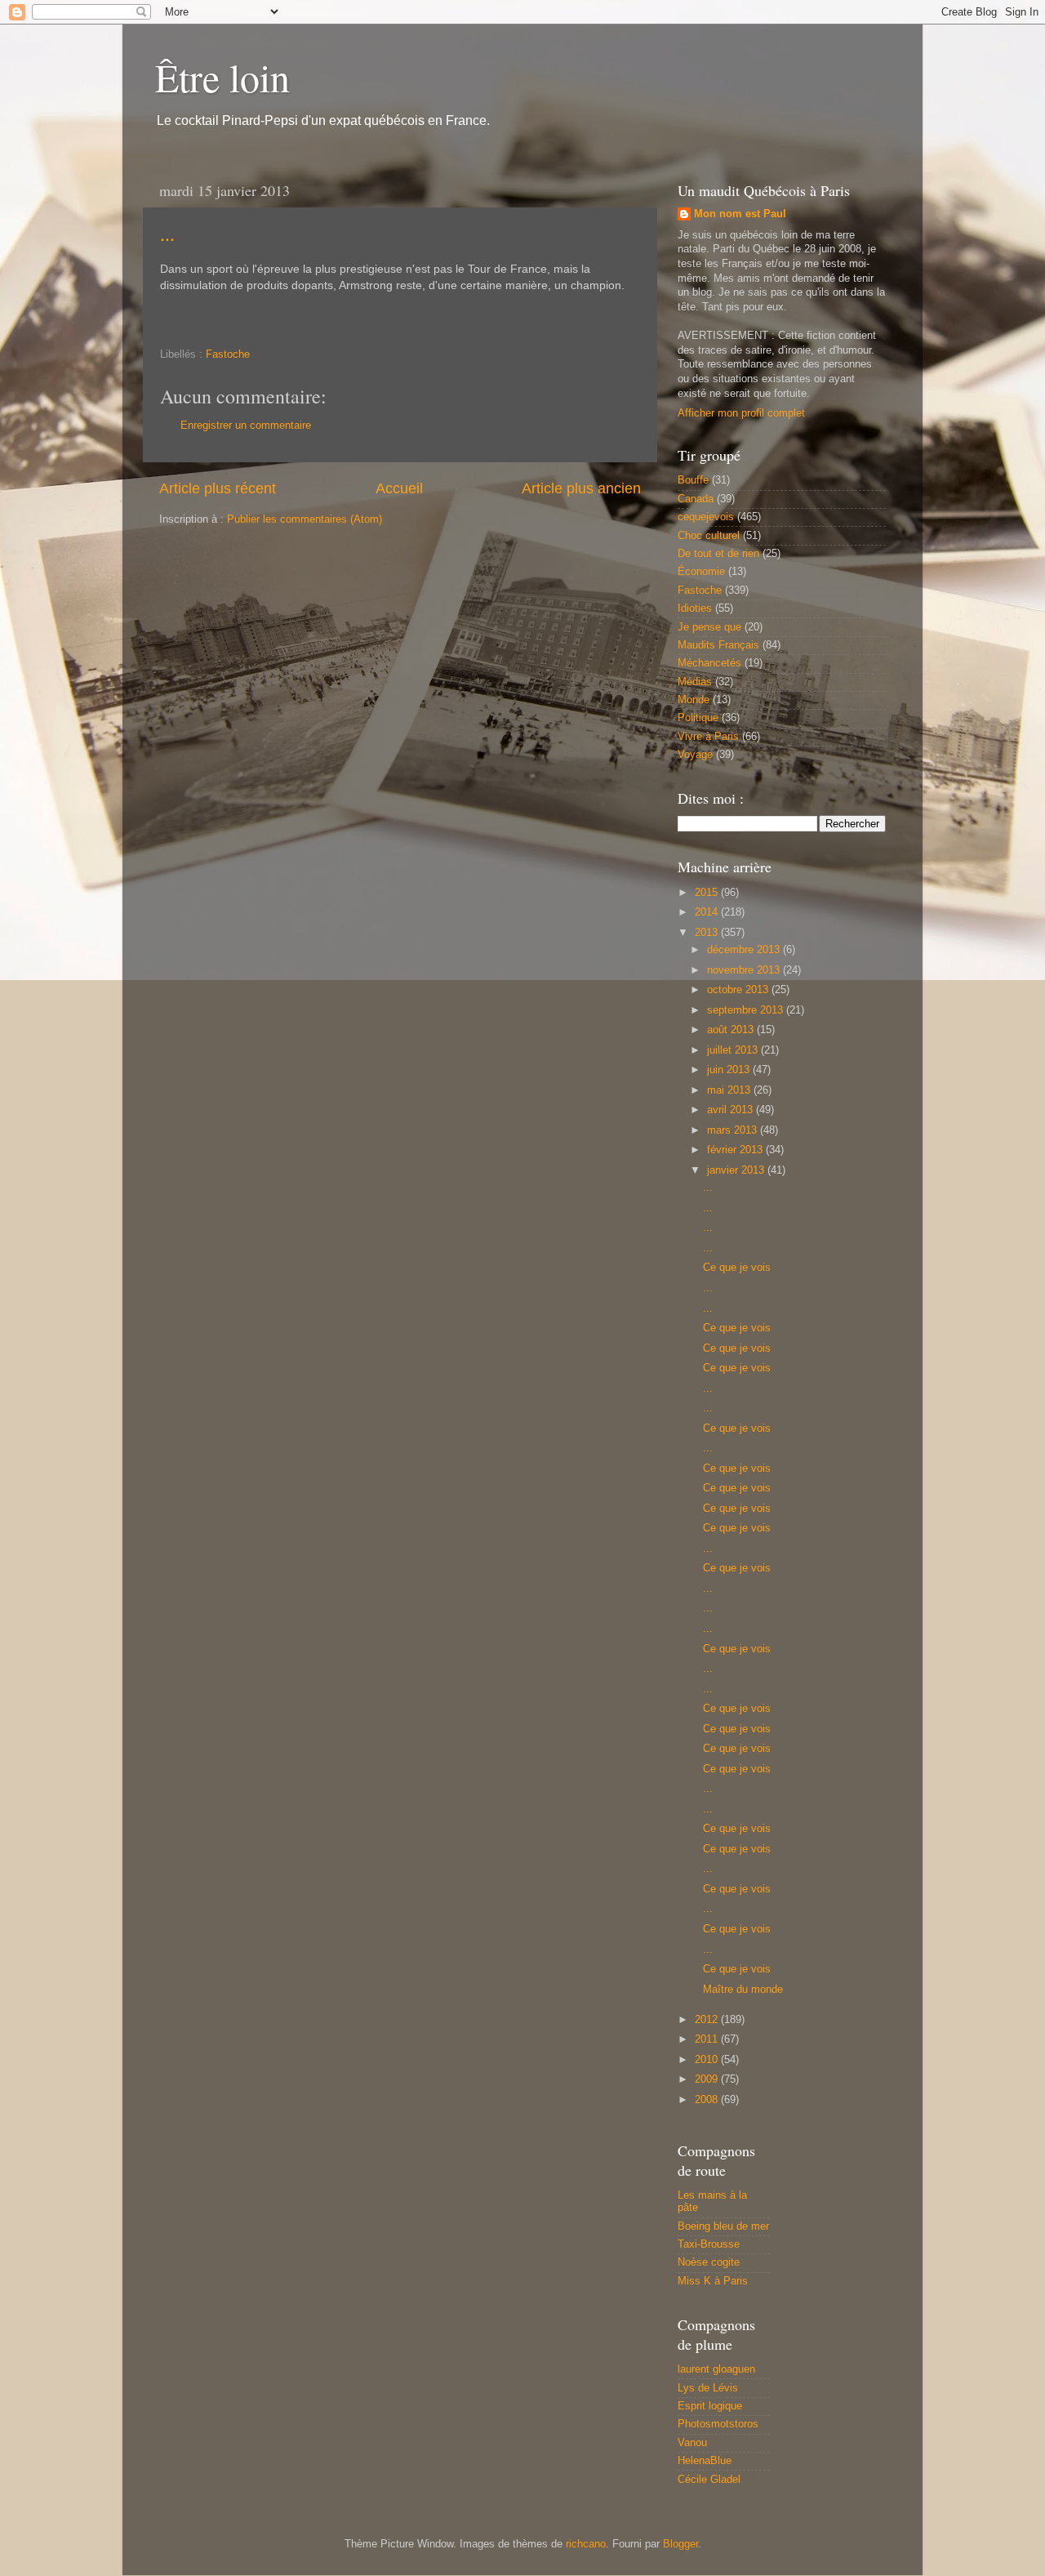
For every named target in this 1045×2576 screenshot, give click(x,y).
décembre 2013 (745, 950)
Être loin (222, 77)
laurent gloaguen (716, 2369)
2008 (708, 2100)
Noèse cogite (709, 2262)
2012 (708, 2020)
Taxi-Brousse (709, 2244)
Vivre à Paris (708, 737)
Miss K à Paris (713, 2281)
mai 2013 (730, 1090)
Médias (695, 682)
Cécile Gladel (709, 2480)
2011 (708, 2039)
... (167, 234)
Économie (701, 572)
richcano (586, 2544)
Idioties (695, 608)
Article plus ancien (581, 488)
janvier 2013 (737, 1170)
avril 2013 (731, 1110)
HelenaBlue (705, 2461)
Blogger (680, 2544)
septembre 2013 (747, 1010)
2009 (708, 2079)
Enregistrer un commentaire (246, 426)
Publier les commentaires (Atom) (305, 519)
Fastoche (228, 354)
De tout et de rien (718, 554)
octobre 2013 (739, 990)
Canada (696, 499)
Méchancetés (709, 663)
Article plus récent (218, 488)
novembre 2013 (745, 970)
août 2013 (732, 1030)
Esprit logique (710, 2406)
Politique (698, 718)
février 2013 (736, 1150)
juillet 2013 (734, 1050)
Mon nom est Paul (740, 214)
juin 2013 (730, 1070)
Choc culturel (709, 536)
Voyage (695, 755)
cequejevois (706, 517)
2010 (708, 2060)
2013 (708, 933)
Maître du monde (743, 1990)
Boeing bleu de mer (723, 2226)
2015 (708, 893)
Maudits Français (718, 645)
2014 (708, 912)
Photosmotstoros (718, 2424)
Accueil (399, 488)
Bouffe (693, 480)
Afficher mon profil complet (741, 413)
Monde (694, 700)
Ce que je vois (737, 1268)
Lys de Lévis (708, 2388)
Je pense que (709, 627)
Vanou (692, 2443)
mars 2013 (734, 1130)
